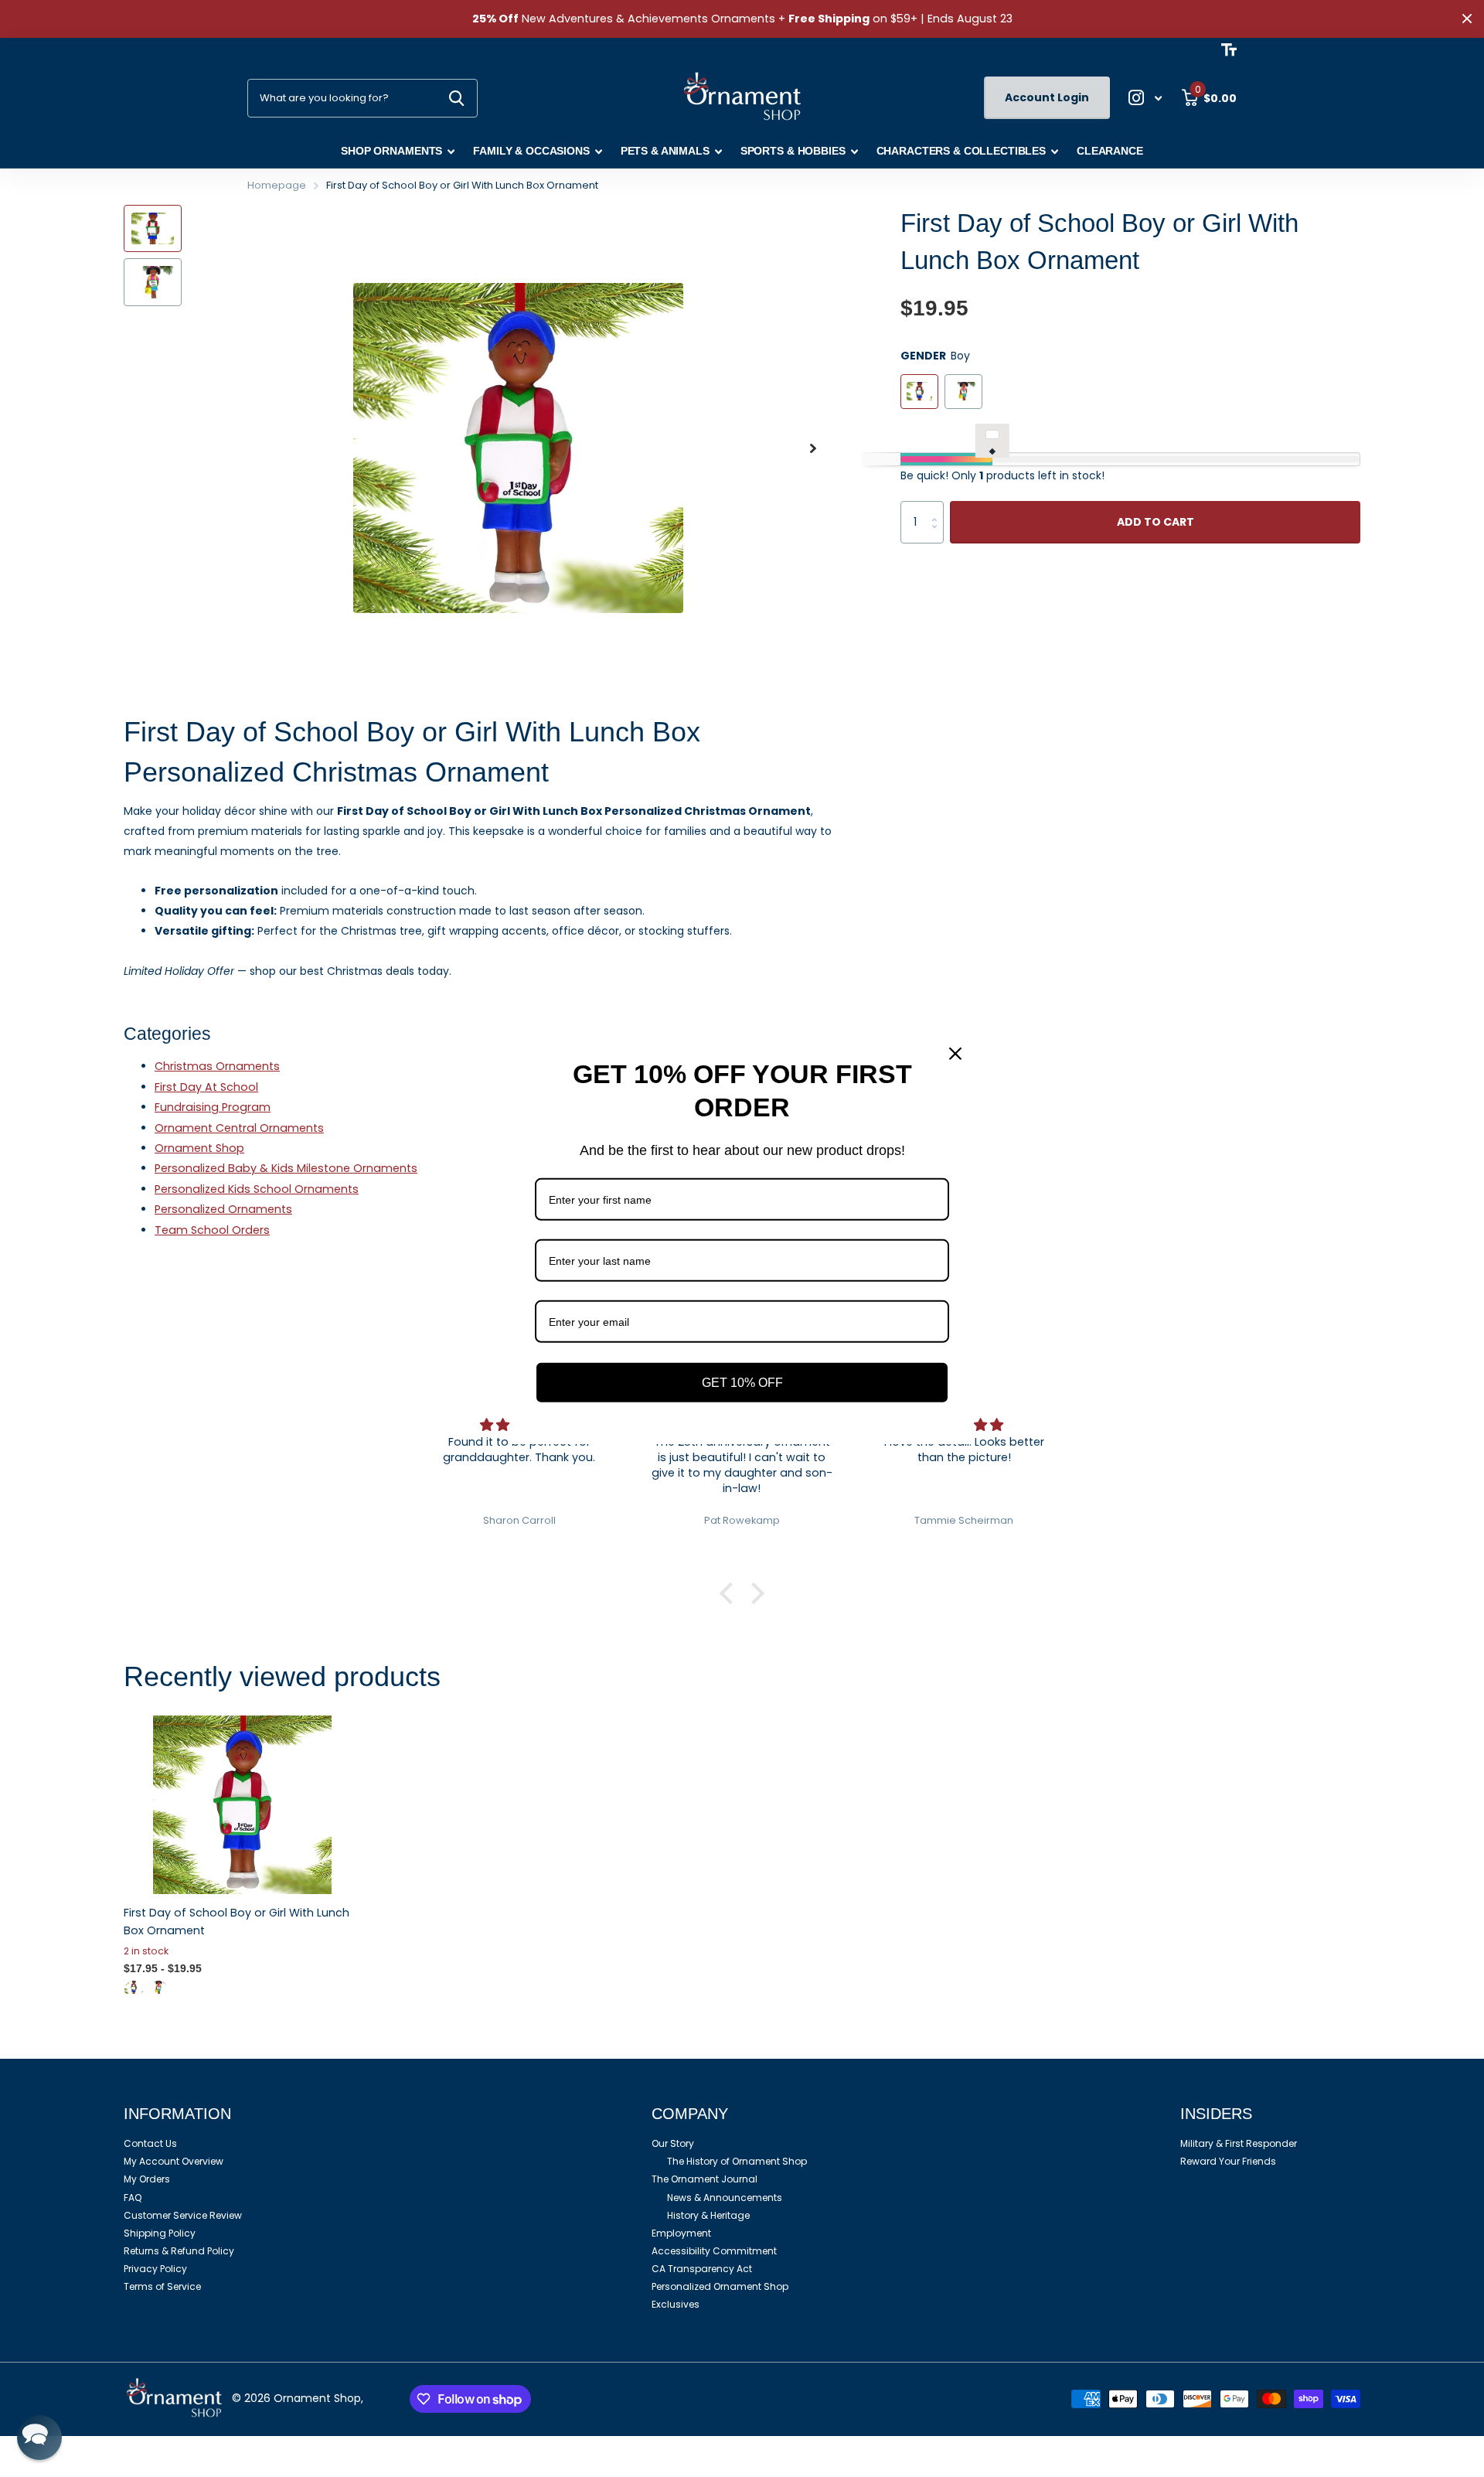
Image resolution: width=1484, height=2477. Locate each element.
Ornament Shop (199, 1148)
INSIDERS (1216, 2114)
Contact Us (150, 2143)
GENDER (935, 356)
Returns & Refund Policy (179, 2251)
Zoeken (456, 98)
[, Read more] (1145, 98)
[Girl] (158, 1987)
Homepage (277, 185)
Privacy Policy (155, 2269)
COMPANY (690, 2114)
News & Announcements (725, 2198)
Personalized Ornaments (223, 1209)
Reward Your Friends (1228, 2161)
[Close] (955, 1054)
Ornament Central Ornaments (239, 1128)
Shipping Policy (160, 2233)
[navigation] (153, 228)
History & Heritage (708, 2215)
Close (1467, 19)
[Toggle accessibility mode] (1229, 49)
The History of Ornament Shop (737, 2161)
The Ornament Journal (705, 2179)
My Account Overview (174, 2161)
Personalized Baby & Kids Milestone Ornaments (286, 1168)
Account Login (1047, 97)
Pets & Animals (665, 151)
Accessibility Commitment (714, 2251)
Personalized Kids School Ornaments (257, 1189)
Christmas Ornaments (217, 1066)
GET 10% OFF (742, 1383)
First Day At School (206, 1087)
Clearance (1110, 151)
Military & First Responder (1239, 2143)
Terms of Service (162, 2286)
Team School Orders (212, 1230)
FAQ (133, 2198)
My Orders (147, 2179)
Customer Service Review (183, 2215)
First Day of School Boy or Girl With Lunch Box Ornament (237, 1922)
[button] (813, 448)
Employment (681, 2233)
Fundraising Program (213, 1107)
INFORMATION (177, 2114)
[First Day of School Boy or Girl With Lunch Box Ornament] (242, 1804)
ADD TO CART (1156, 522)
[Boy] (134, 1987)
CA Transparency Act (702, 2269)
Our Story (673, 2143)
